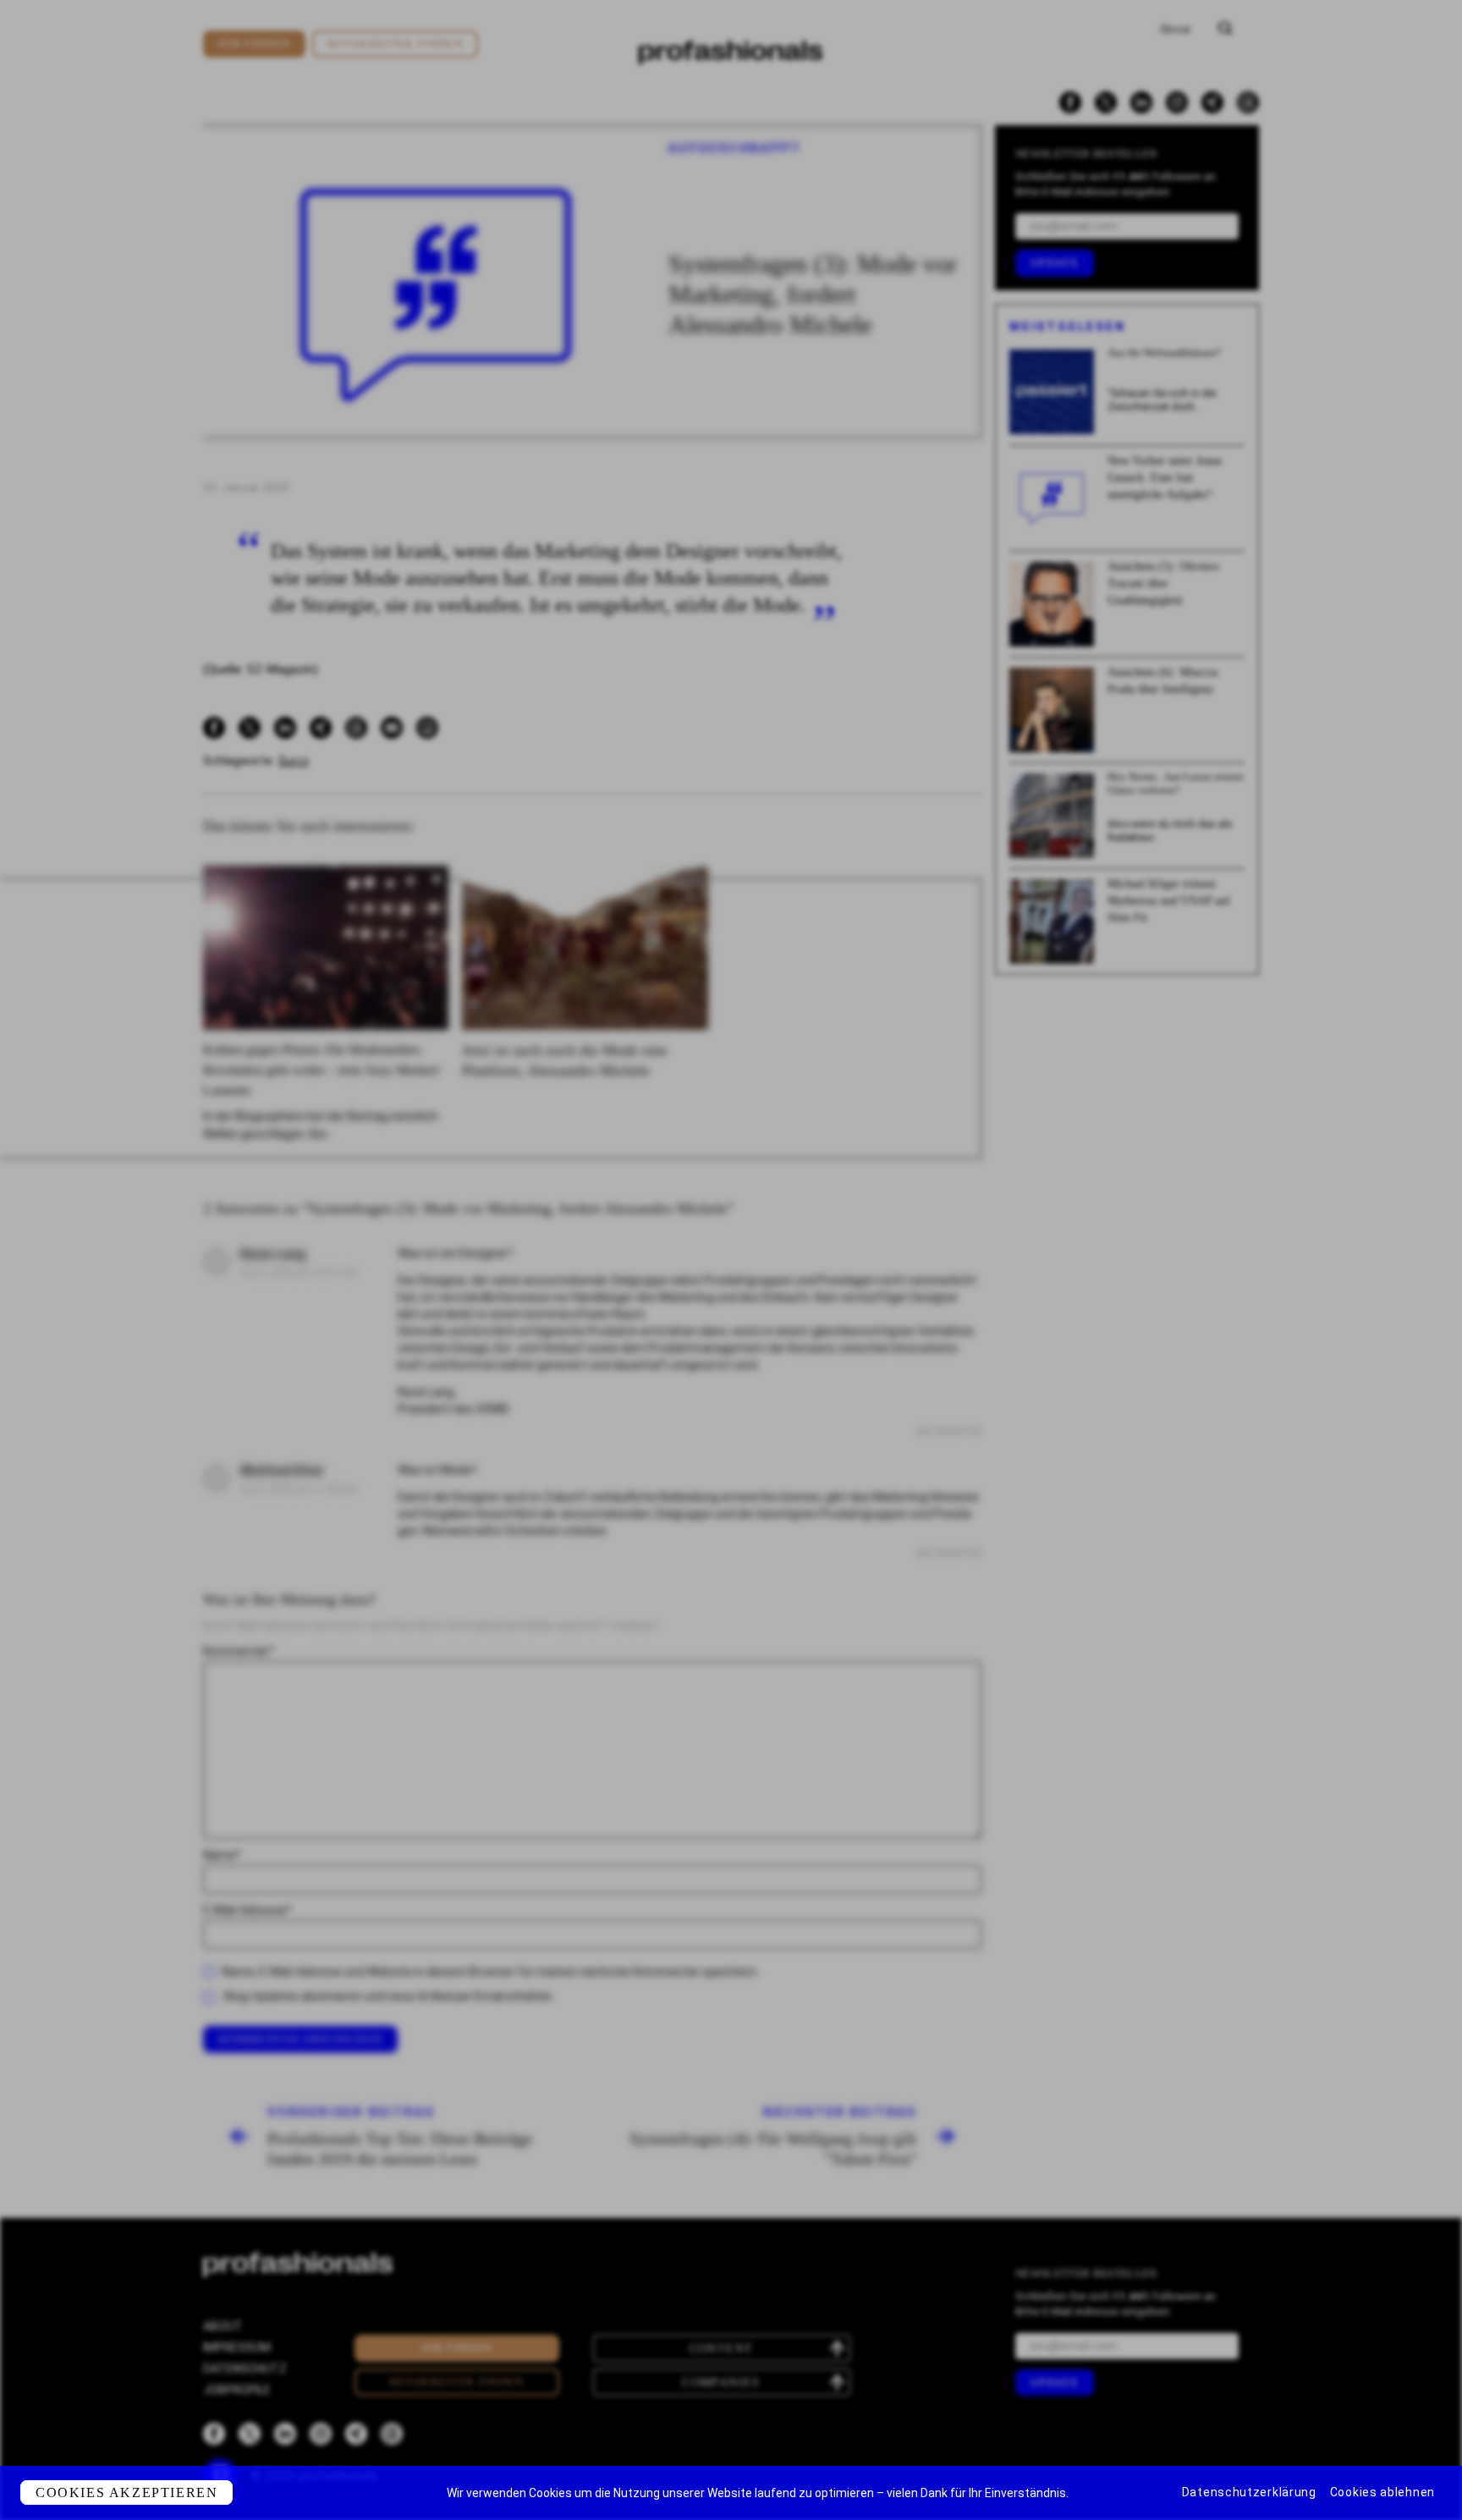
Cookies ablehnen (1382, 2492)
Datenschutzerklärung (1249, 2492)
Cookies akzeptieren (126, 2492)
